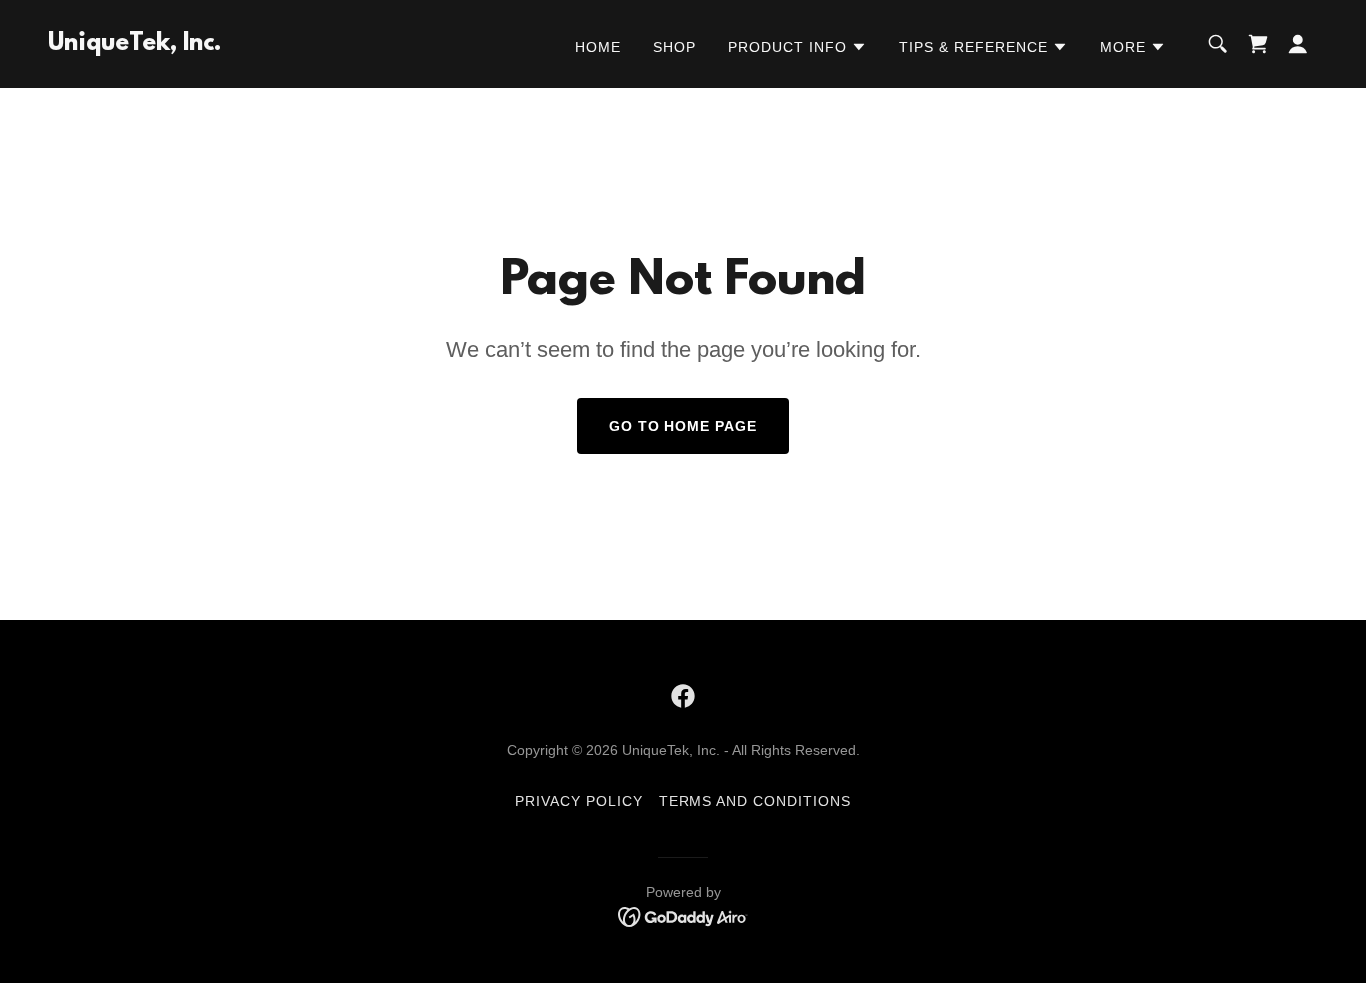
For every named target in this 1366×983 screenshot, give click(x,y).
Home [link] (598, 47)
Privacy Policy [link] (579, 801)
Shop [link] (674, 47)
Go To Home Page (683, 426)
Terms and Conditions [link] (755, 801)
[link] (134, 44)
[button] (797, 47)
